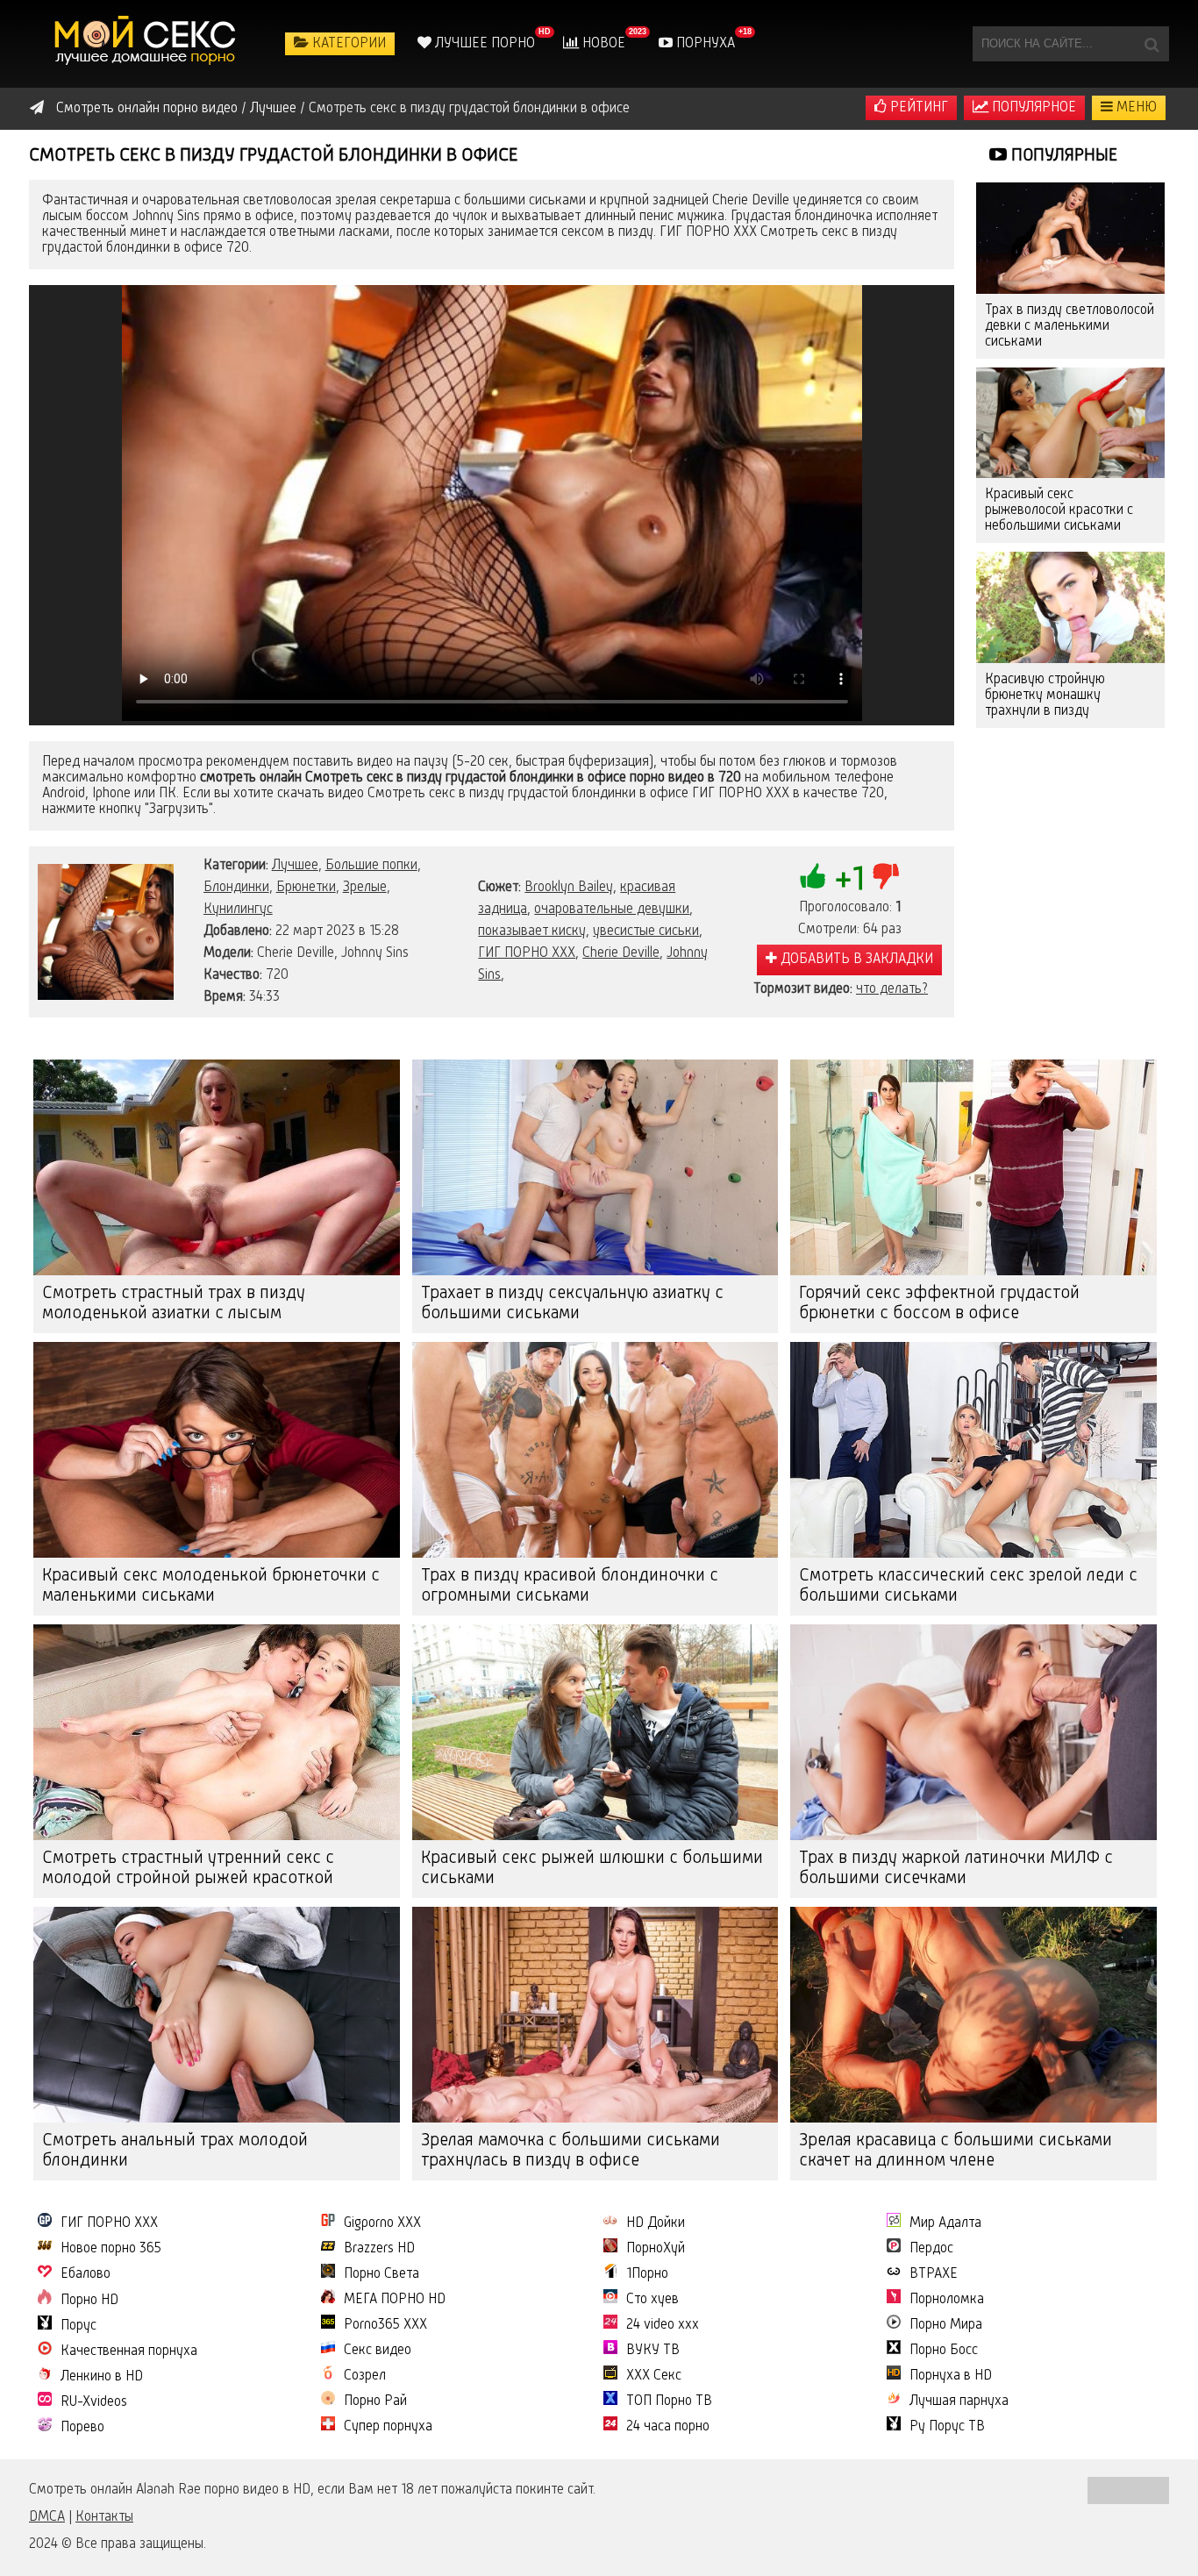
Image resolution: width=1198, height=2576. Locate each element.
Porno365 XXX (385, 2325)
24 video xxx (663, 2325)
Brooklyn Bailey (569, 888)
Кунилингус (238, 910)
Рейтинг (917, 108)
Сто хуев (652, 2300)
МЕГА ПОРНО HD (395, 2300)
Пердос (931, 2249)
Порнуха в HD (951, 2376)
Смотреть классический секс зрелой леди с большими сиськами (968, 1586)
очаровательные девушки (612, 910)
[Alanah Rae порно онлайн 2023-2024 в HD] (147, 44)
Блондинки (236, 888)
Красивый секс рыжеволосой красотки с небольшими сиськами (1059, 510)
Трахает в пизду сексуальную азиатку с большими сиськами (572, 1304)
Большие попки (371, 866)
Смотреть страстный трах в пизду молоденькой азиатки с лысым (174, 1304)
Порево (82, 2428)
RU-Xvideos (94, 2402)
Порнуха (704, 44)
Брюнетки (306, 888)
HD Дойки (656, 2223)
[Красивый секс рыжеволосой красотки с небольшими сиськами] (1070, 423)
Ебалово (86, 2274)
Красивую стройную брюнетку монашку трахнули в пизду (1045, 696)
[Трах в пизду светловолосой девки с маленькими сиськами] (1070, 238)
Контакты (104, 2517)
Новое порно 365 (111, 2249)
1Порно (647, 2274)
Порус (78, 2326)
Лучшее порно (483, 44)
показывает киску (532, 931)
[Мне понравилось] (813, 876)
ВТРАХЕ (934, 2274)
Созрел (365, 2376)
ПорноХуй (656, 2249)
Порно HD (89, 2301)
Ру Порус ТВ (947, 2427)
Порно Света (382, 2274)
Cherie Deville (621, 953)
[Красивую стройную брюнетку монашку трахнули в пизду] (1070, 607)
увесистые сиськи (646, 931)
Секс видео (378, 2351)
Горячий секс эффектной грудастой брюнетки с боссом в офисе (939, 1304)
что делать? (892, 989)
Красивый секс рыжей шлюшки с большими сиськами (592, 1869)
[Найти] (1152, 44)
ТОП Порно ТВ (669, 2401)
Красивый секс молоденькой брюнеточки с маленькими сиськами (211, 1586)
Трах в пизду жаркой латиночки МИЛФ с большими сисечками (956, 1869)
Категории (347, 44)
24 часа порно (668, 2427)
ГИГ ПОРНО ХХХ (527, 953)
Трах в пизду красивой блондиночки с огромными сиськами (570, 1586)
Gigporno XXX (382, 2223)
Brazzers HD (379, 2249)
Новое (602, 44)
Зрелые (365, 888)
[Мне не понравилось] (886, 876)
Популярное (1032, 108)
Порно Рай (375, 2401)
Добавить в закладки (855, 960)
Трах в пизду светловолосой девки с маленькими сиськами (1070, 326)
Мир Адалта (945, 2223)
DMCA (47, 2517)
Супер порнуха (388, 2427)
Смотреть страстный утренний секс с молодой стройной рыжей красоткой (188, 1869)
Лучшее (295, 866)
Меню (1135, 108)
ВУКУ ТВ (653, 2351)
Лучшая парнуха (959, 2401)
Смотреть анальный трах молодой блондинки (175, 2151)
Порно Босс (944, 2351)
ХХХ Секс (654, 2376)
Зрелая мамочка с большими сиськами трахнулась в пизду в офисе (570, 2151)
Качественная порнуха (129, 2351)
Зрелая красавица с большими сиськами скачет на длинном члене (956, 2151)
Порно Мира (946, 2325)
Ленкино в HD (102, 2377)
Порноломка (947, 2300)
